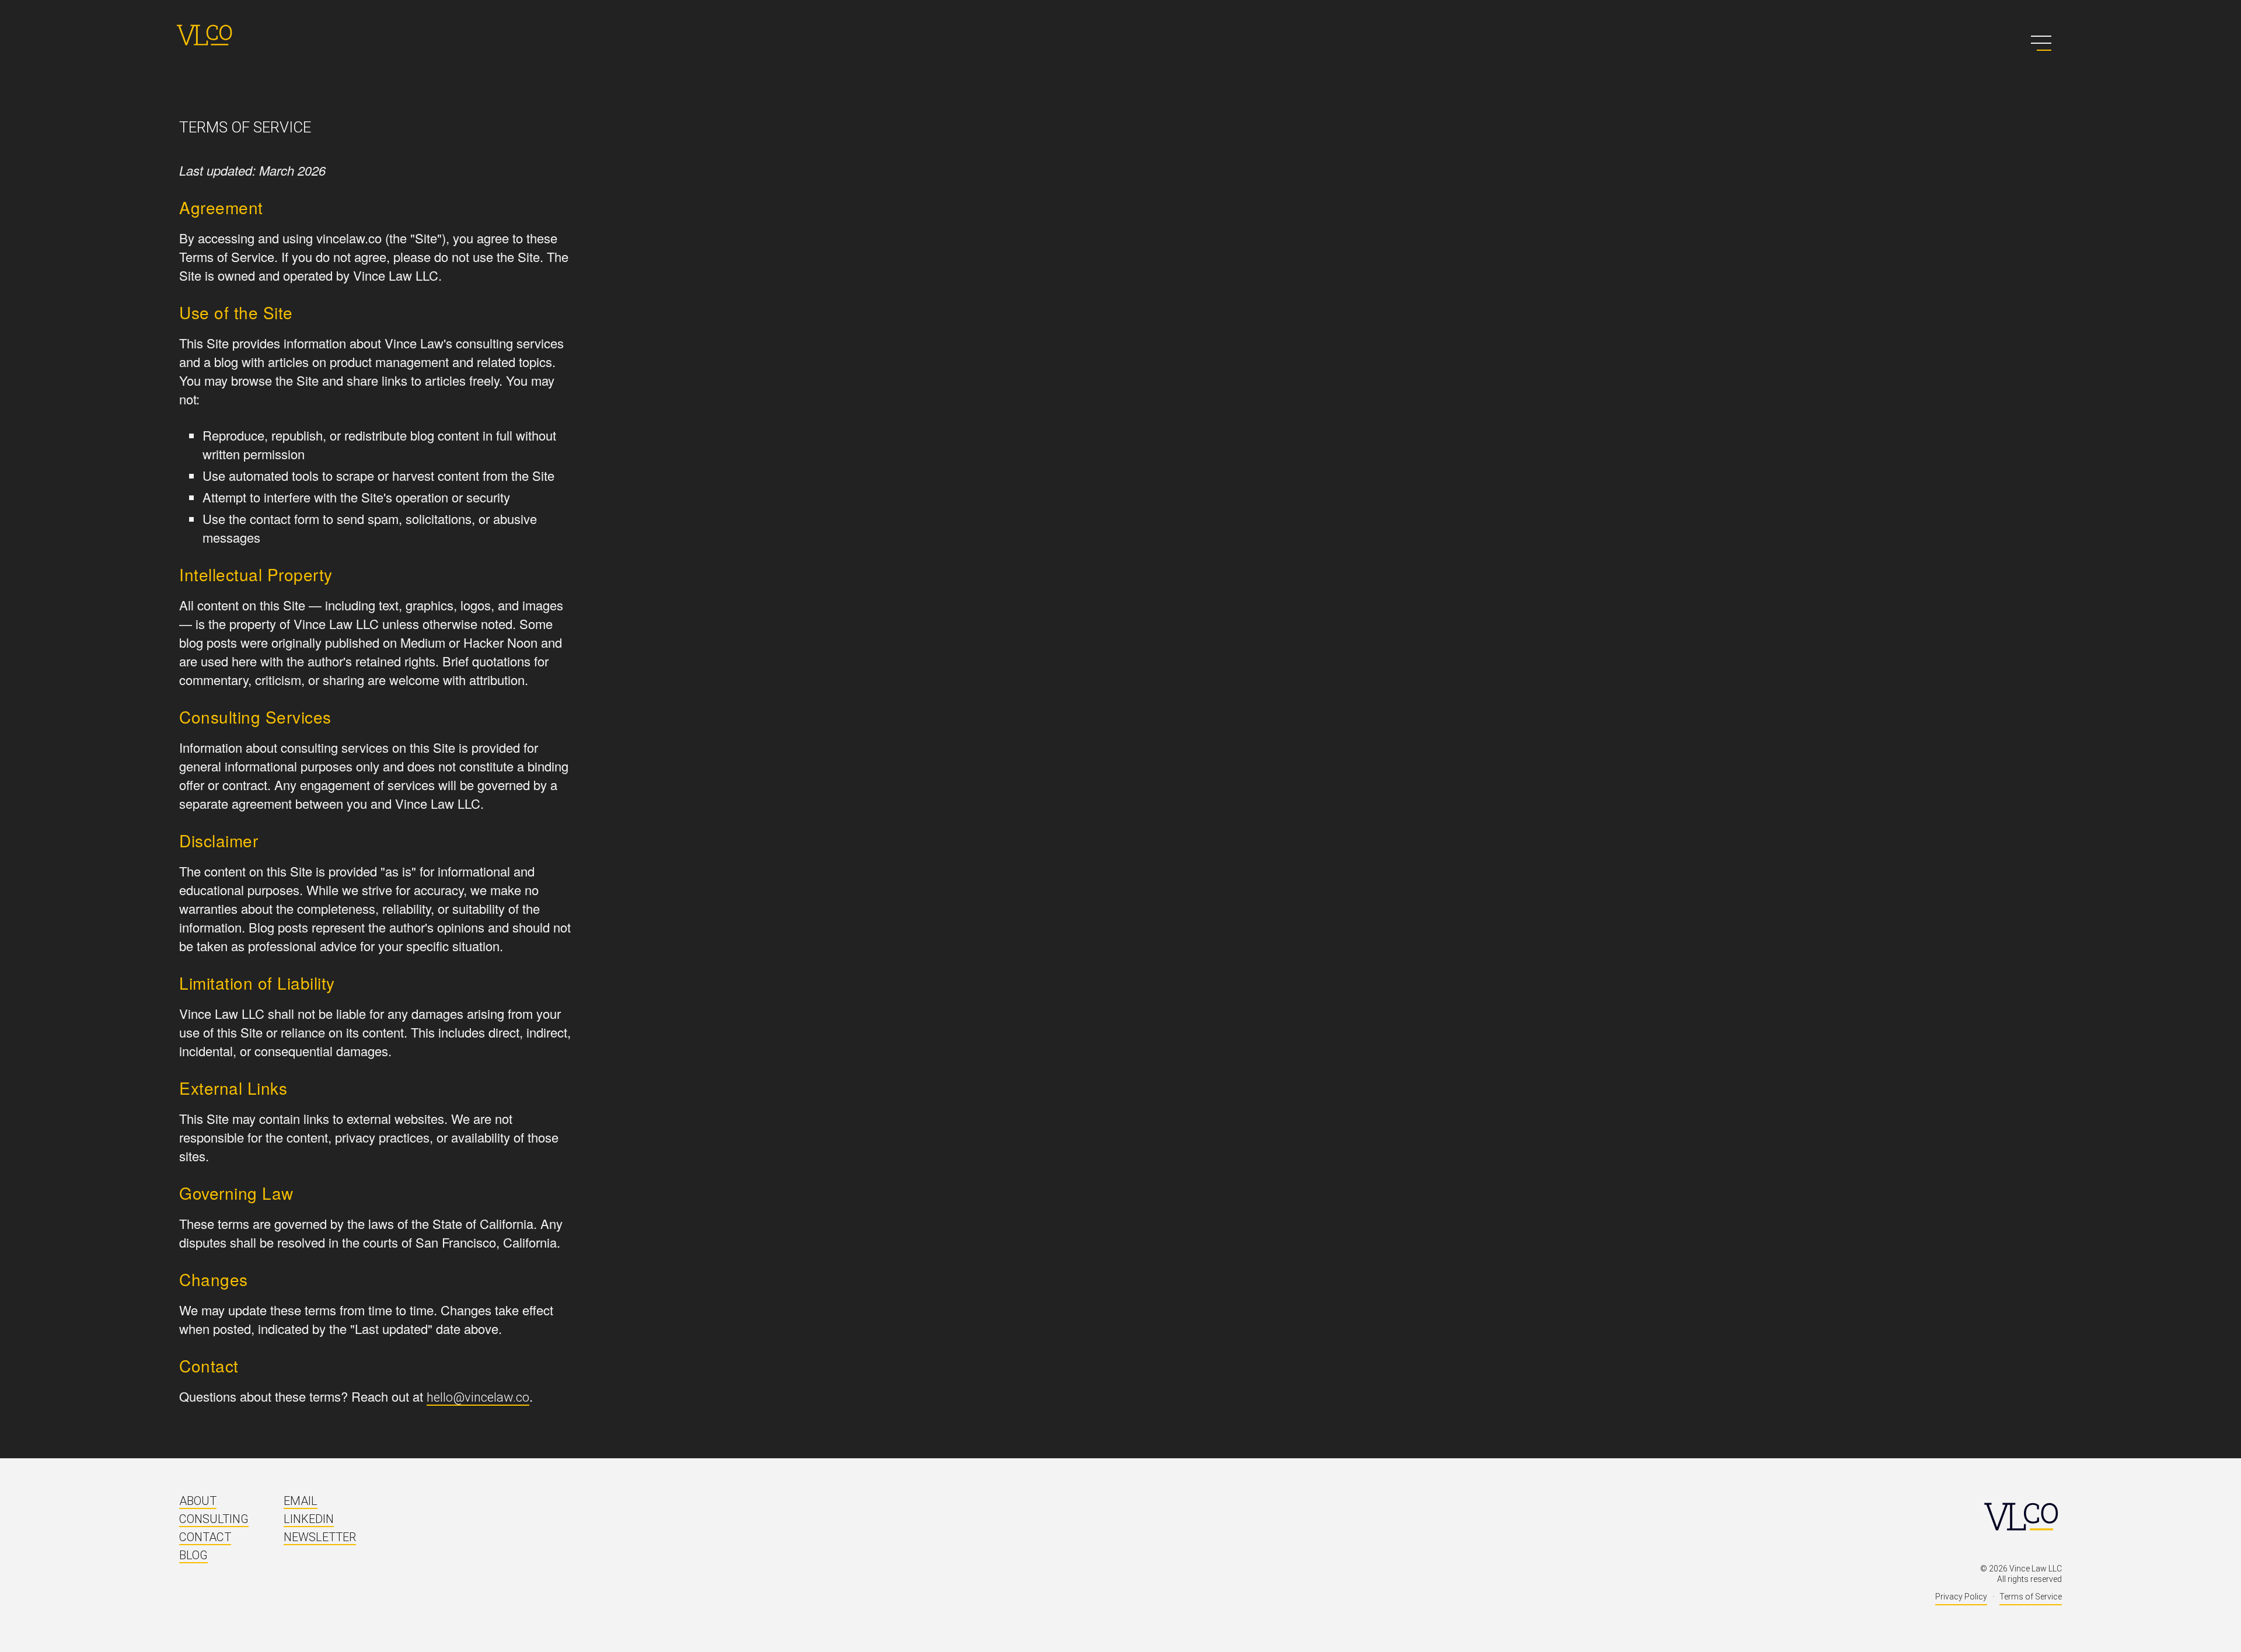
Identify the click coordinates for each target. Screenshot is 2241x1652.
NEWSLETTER (320, 1537)
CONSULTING (214, 1519)
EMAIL (301, 1501)
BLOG (193, 1555)
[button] (2041, 43)
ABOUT (198, 1501)
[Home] (204, 35)
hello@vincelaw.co (478, 1397)
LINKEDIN (309, 1519)
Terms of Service (2031, 1597)
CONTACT (205, 1537)
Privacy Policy (1961, 1597)
